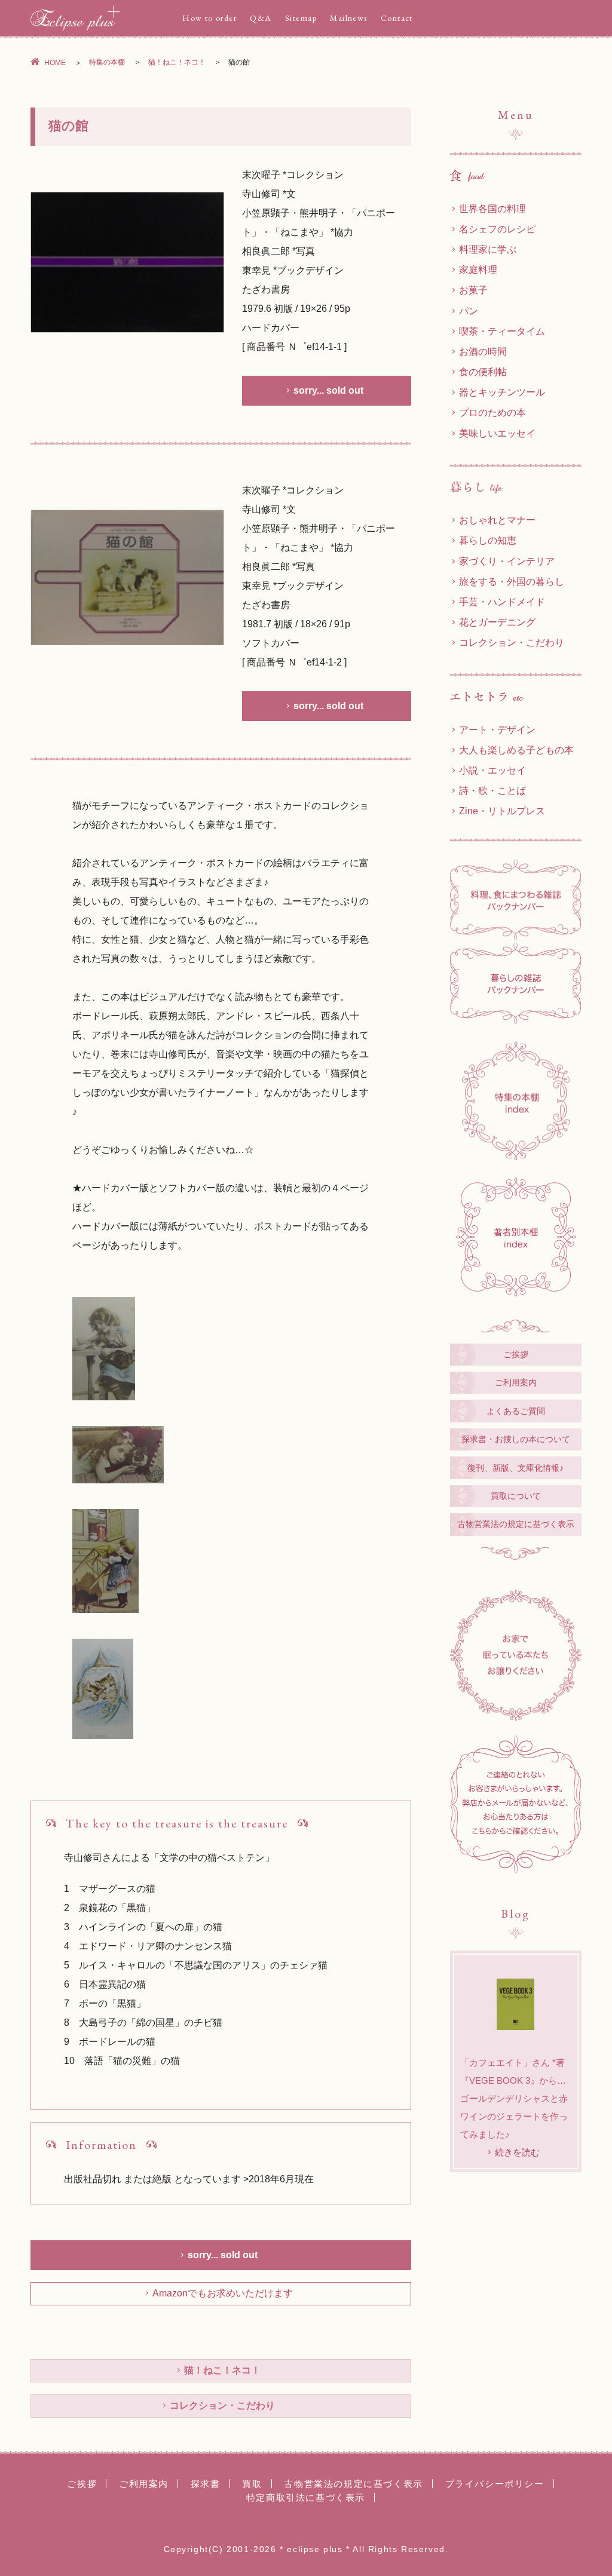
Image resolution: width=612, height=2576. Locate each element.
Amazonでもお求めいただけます (223, 2293)
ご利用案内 (516, 1382)
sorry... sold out (328, 390)
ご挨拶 (516, 1354)
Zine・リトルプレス (502, 811)
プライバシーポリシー (495, 2484)
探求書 (206, 2484)
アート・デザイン (497, 729)
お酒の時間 (483, 351)
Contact (397, 18)
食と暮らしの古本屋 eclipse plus (75, 18)
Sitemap (301, 18)
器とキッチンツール (502, 392)
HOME (55, 63)
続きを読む (517, 2152)
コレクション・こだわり (222, 2405)
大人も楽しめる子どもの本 (516, 750)
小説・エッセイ (492, 770)
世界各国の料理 (492, 208)
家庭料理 (478, 269)
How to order (209, 18)
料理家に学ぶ (488, 249)
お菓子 (473, 290)
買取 (252, 2484)
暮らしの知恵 (488, 540)
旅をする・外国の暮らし (512, 581)
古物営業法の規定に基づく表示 (516, 1524)
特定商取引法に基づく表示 (306, 2497)
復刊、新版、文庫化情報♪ (515, 1468)
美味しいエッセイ (497, 433)
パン (469, 311)
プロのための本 (492, 412)
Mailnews (348, 18)
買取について (516, 1496)
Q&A (261, 18)
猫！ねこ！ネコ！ (177, 62)
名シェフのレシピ (497, 229)
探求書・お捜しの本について (516, 1439)
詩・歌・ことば (492, 790)
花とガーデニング (497, 622)
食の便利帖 (483, 372)
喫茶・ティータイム (502, 331)
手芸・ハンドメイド (502, 602)
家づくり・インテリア (507, 561)
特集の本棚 (107, 62)
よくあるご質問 (516, 1411)
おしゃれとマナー (497, 520)
